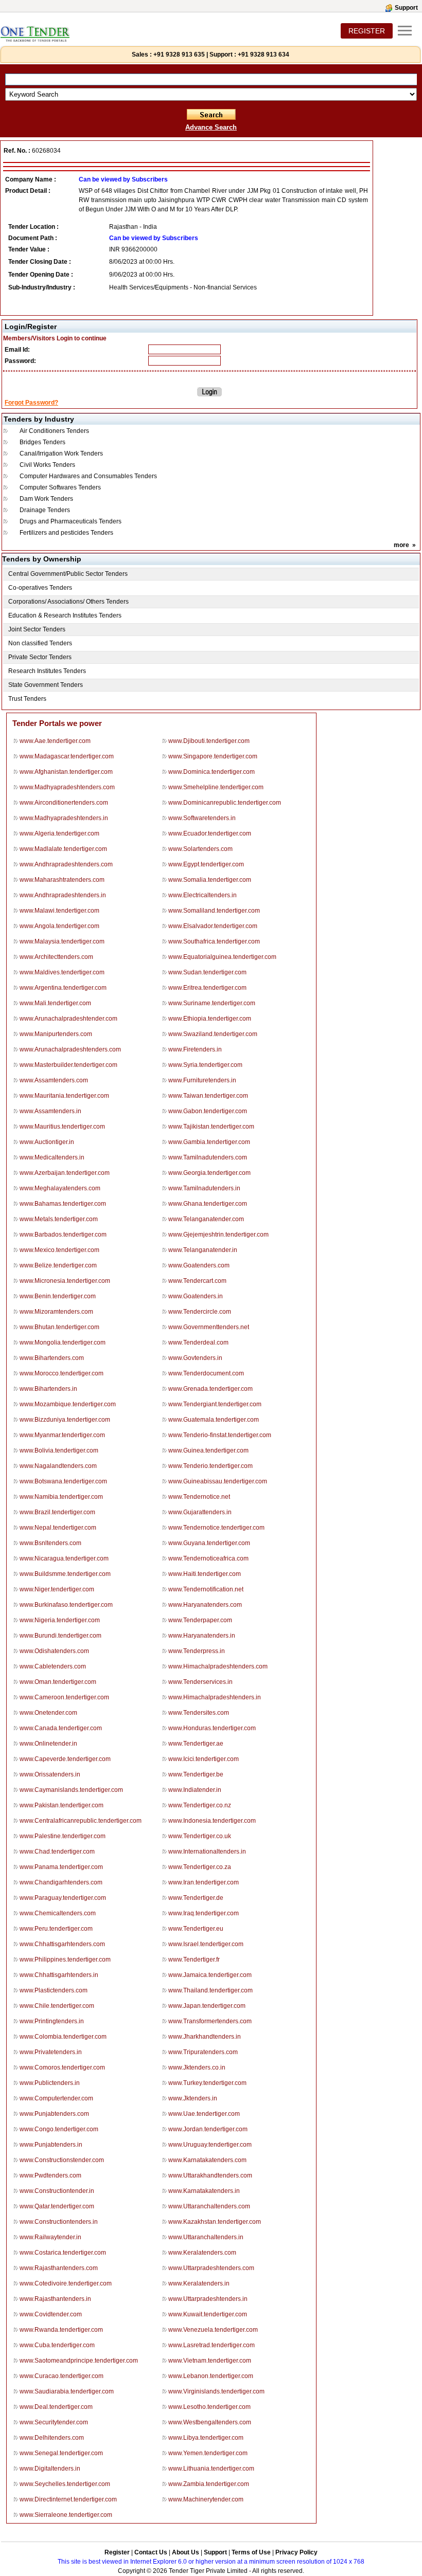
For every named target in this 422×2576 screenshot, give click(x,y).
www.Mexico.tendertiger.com (59, 1250)
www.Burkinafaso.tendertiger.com (66, 1605)
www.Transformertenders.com (210, 2021)
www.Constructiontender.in (57, 2191)
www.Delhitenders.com (52, 2438)
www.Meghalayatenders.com (60, 1188)
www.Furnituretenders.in (202, 1080)
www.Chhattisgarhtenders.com (62, 1944)
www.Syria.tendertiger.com (205, 1065)
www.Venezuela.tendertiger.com (213, 2330)
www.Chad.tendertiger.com (57, 1852)
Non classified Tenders (40, 643)
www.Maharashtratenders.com (62, 880)
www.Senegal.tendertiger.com (61, 2453)
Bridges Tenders (42, 442)
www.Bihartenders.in (48, 1389)
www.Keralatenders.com (202, 2253)
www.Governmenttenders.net (209, 1327)
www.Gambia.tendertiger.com (209, 1142)
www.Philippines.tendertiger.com (65, 1960)
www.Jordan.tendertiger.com (208, 2129)
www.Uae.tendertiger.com (204, 2114)
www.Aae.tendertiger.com (55, 741)
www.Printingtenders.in (52, 2021)
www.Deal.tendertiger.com (56, 2407)
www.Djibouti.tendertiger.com (209, 741)
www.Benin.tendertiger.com (58, 1296)
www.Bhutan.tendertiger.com (59, 1327)
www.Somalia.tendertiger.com (210, 880)
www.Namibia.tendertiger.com (61, 1497)
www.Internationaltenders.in (207, 1852)
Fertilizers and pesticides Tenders (66, 533)
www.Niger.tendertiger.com (57, 1589)
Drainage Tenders (45, 510)
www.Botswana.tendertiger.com (63, 1481)
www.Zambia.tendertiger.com (209, 2484)
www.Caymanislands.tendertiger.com (71, 1790)
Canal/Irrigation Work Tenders (61, 453)
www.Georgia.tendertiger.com (209, 1173)
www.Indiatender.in (195, 1790)
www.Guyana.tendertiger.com (209, 1543)
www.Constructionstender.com (62, 2160)
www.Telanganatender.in (203, 1250)
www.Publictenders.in (50, 2083)
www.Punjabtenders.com (54, 2114)
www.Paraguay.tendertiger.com (63, 1898)
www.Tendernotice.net (199, 1497)
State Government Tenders (46, 685)
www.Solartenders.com (200, 849)
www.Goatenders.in (196, 1296)
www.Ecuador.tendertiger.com (210, 833)
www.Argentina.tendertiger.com (63, 988)
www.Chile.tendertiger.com (57, 2006)
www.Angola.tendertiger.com (59, 926)
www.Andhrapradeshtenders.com (66, 864)
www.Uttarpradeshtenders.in (208, 2299)
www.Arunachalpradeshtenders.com (70, 1049)
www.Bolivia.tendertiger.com (59, 1450)
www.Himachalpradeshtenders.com (218, 1666)
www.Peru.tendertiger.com (56, 1929)
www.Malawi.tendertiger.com (59, 911)
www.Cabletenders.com (53, 1666)
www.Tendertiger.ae (196, 1744)
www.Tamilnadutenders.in (204, 1188)
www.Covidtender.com (51, 2314)
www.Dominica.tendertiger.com (212, 772)
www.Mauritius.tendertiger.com (62, 1127)
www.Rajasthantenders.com (59, 2268)
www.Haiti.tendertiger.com (205, 1574)
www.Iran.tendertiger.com (204, 1882)
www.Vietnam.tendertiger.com (210, 2361)
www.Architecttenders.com (56, 957)
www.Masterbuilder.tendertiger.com (68, 1065)
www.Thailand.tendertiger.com (210, 1990)
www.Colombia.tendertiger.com (63, 2037)
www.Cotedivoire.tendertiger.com (66, 2283)
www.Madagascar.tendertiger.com (67, 756)
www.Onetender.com (48, 1713)
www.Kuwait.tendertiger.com (208, 2314)
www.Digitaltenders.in (50, 2469)
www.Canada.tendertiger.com (61, 1728)
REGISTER (367, 31)
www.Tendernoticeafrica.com (208, 1558)
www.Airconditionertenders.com (64, 803)
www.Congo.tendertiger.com (59, 2129)
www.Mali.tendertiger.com (55, 1003)
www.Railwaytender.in (50, 2237)
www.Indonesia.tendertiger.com (212, 1821)
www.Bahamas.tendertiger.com (63, 1204)
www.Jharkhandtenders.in (205, 2037)
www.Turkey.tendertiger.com (207, 2083)
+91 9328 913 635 (178, 55)
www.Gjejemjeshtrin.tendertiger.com (218, 1235)
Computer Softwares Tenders (60, 487)
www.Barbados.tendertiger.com (63, 1235)
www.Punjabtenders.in (51, 2145)
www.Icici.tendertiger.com (204, 1759)
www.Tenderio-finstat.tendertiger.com (220, 1435)
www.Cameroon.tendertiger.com (64, 1697)
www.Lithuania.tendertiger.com (211, 2469)
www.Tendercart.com (197, 1281)
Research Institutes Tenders (47, 671)
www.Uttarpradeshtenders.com (211, 2268)
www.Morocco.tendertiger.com (61, 1373)
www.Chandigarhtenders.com (61, 1882)
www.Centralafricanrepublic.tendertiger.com (81, 1821)
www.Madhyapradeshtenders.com (67, 787)
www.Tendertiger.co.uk (200, 1836)
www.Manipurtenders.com (56, 1034)
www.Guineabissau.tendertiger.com (218, 1481)
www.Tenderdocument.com (206, 1373)
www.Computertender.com (56, 2098)
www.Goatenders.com (199, 1265)
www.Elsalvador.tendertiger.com (213, 926)
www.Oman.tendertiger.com (58, 1682)
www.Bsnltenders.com (50, 1543)
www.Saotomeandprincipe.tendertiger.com (79, 2361)
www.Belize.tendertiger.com (58, 1265)
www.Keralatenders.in (199, 2283)
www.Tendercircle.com (200, 1312)
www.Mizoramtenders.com (56, 1312)
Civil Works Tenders (47, 465)
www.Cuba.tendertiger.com (57, 2345)
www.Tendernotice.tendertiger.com (216, 1528)
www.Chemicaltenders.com (58, 1913)
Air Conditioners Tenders (54, 431)
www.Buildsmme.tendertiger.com (65, 1574)
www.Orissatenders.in (50, 1774)
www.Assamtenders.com (54, 1080)
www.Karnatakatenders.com (207, 2160)
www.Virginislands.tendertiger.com (216, 2391)
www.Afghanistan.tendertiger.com (66, 772)
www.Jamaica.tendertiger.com (210, 1975)
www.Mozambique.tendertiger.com (68, 1404)
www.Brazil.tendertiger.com (57, 1512)
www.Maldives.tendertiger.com (62, 972)
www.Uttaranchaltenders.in (206, 2237)
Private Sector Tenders (40, 657)
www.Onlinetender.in (48, 1744)
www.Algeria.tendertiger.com (59, 833)
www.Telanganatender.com (206, 1219)
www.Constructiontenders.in (59, 2222)
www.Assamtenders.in (50, 1111)
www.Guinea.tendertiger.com (208, 1450)
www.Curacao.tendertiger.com (61, 2376)
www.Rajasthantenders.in (55, 2299)
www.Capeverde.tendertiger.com (65, 1759)
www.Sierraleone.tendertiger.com (66, 2515)
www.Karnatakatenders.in (204, 2191)
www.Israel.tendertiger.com (206, 1944)
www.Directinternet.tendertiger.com (68, 2499)
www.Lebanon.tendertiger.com (211, 2376)
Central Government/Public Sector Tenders (68, 574)
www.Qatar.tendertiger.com (57, 2206)
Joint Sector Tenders (37, 629)
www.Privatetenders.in (51, 2052)
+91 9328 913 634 (263, 55)
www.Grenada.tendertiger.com (210, 1389)
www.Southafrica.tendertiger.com (214, 941)
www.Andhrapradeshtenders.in (63, 895)
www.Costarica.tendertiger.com (63, 2253)
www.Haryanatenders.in (202, 1636)
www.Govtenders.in (195, 1358)
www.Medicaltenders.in (52, 1157)
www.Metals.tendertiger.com (59, 1219)
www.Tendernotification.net (206, 1589)
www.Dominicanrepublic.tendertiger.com (225, 803)
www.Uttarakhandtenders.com (210, 2175)
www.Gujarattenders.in (200, 1512)
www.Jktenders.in (193, 2098)
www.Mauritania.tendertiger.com (64, 1096)
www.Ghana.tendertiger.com (208, 1204)
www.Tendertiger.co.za (200, 1867)
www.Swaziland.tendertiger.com (213, 1034)
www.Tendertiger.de (196, 1898)
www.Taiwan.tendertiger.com (208, 1096)
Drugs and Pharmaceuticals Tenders (71, 521)
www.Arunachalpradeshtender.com (68, 1019)
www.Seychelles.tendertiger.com (65, 2484)
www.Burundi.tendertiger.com (60, 1636)
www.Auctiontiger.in (47, 1142)
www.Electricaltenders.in (203, 895)
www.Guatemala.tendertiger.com (214, 1420)
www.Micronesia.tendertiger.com (65, 1281)
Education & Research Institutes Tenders (65, 615)
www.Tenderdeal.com (198, 1343)
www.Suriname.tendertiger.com (212, 1003)
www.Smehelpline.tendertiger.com (216, 787)
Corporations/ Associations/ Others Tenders (68, 602)
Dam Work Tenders (46, 499)
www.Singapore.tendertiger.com (213, 756)
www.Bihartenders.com (52, 1358)
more (401, 545)
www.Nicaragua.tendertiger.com (64, 1558)
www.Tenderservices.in (200, 1682)
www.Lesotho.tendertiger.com (209, 2407)
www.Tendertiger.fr (194, 1960)
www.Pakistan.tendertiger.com (61, 1805)
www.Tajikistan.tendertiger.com (211, 1127)
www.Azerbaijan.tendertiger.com (65, 1173)
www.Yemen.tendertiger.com (208, 2453)
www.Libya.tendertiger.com (206, 2438)
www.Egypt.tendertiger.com (206, 864)
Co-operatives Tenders (40, 588)
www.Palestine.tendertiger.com (63, 1836)
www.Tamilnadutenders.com (208, 1157)
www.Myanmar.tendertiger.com (62, 1435)
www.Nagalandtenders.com (58, 1466)
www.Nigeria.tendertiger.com (60, 1620)
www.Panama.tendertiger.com (61, 1867)
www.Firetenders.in (195, 1049)
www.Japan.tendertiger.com (207, 2006)
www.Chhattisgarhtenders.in (59, 1975)
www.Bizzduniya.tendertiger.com (65, 1420)
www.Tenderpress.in (197, 1651)
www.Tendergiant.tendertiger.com (215, 1404)
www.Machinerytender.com (206, 2499)
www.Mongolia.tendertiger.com (63, 1343)
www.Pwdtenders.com (50, 2175)
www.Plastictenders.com (54, 1990)
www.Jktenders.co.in (197, 2067)
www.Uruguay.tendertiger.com (210, 2145)
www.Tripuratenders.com (203, 2052)
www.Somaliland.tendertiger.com (214, 911)
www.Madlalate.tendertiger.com (63, 849)
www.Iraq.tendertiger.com (204, 1913)
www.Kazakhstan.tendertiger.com (215, 2222)
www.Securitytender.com (54, 2422)
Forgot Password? (31, 403)
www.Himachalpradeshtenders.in (215, 1697)
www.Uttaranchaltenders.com (209, 2206)
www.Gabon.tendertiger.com (208, 1111)
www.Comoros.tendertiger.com (62, 2067)
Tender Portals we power (57, 723)
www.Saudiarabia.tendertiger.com (67, 2391)
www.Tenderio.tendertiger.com (210, 1466)
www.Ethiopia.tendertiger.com (210, 1019)
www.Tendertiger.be (196, 1774)
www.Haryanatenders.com (205, 1605)
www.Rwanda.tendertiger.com (61, 2330)
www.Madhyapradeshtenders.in (64, 818)
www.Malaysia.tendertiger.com (62, 941)
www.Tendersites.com (199, 1713)
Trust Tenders (27, 699)
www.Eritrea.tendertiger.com (207, 988)
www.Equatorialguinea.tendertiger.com (222, 957)
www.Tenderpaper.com (200, 1620)
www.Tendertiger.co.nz (200, 1805)
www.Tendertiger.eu (196, 1929)
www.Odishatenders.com (54, 1651)
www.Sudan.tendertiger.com (207, 972)
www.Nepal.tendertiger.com (58, 1528)
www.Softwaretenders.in (202, 818)
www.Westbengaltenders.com (210, 2422)
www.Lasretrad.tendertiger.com (212, 2345)
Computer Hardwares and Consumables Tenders (88, 476)
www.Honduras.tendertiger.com (212, 1728)
